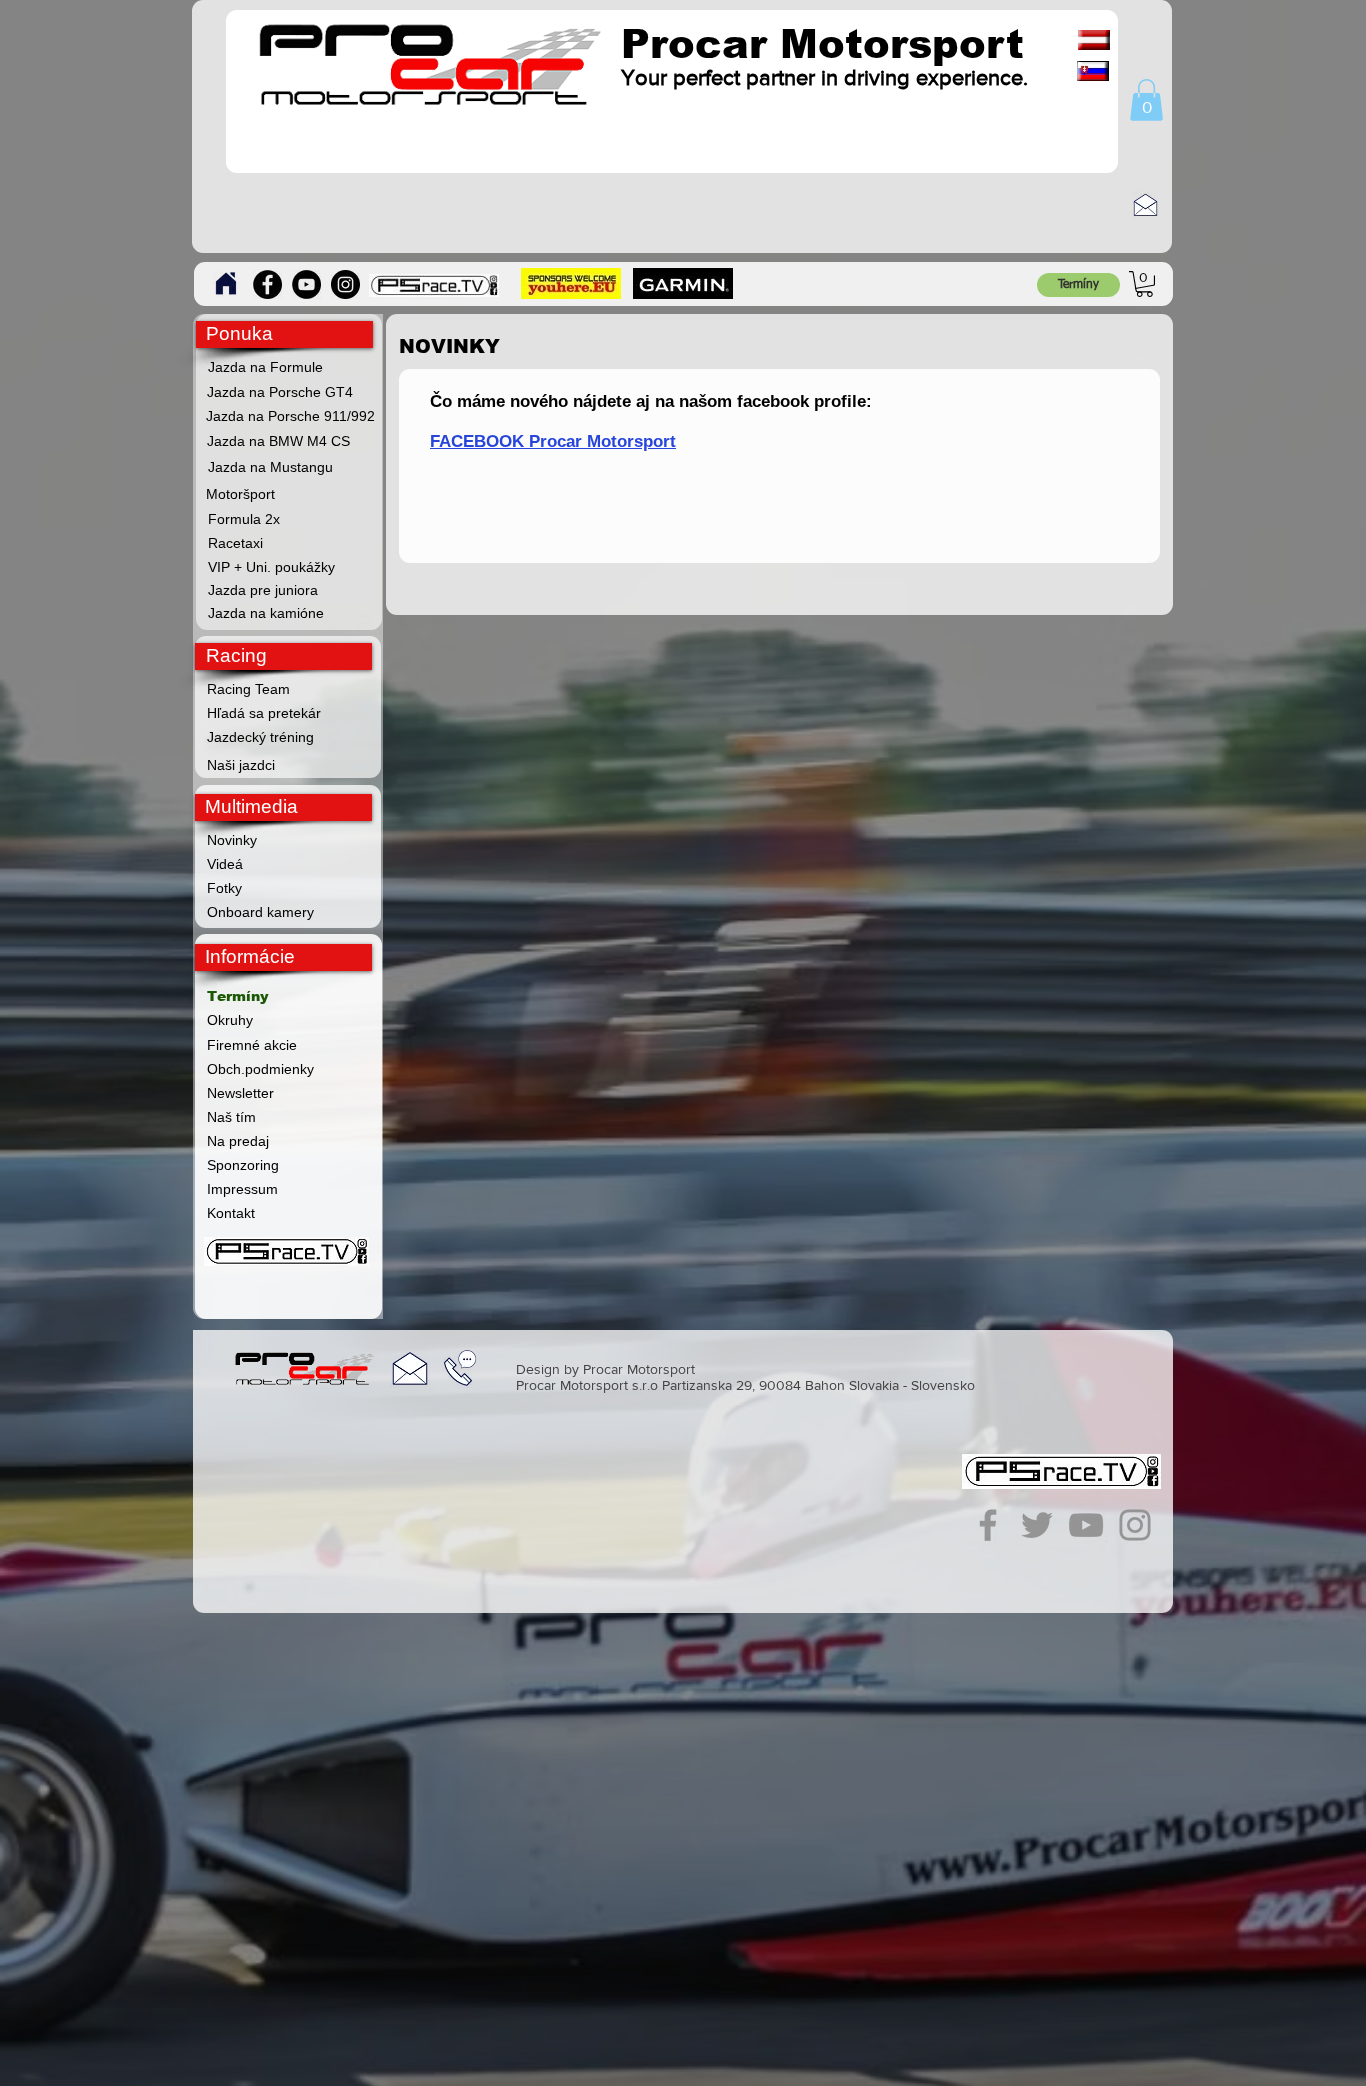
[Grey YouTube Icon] (1086, 1525)
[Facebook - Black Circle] (267, 284)
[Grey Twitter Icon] (1037, 1525)
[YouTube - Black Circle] (306, 284)
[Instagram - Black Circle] (345, 284)
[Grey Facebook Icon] (988, 1525)
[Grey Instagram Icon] (1135, 1525)
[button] (1146, 100)
